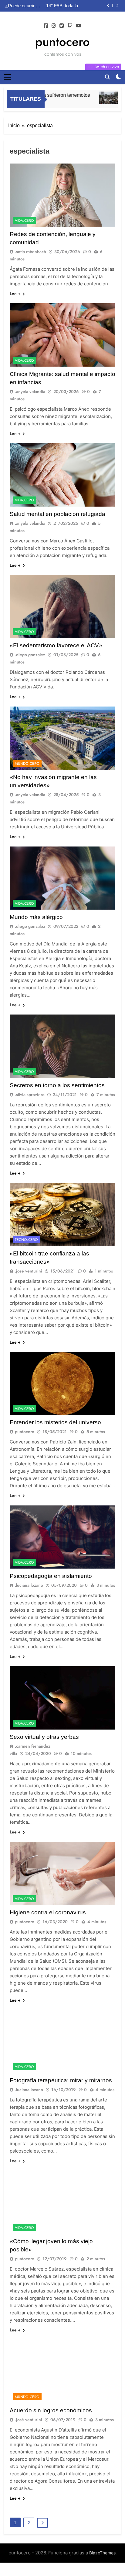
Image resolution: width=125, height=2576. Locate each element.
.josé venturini (29, 1271)
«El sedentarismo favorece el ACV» (56, 645)
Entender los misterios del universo (55, 1422)
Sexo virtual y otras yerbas (44, 1737)
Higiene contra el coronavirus (48, 1912)
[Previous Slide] (108, 6)
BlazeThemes (102, 2553)
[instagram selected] (54, 26)
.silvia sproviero (30, 1095)
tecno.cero (26, 1240)
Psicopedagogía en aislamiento (51, 1576)
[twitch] (70, 26)
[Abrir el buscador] (107, 77)
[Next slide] (117, 6)
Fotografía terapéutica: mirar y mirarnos (61, 2080)
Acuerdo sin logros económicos (51, 2410)
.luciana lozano (29, 1585)
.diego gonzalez (30, 655)
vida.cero (24, 221)
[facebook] (46, 26)
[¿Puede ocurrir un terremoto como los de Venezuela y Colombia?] (100, 98)
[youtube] (79, 26)
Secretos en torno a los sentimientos (57, 1085)
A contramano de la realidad (76, 6)
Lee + (15, 294)
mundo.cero (27, 764)
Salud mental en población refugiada (57, 514)
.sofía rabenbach (30, 252)
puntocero (62, 42)
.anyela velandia (30, 392)
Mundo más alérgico (36, 917)
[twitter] (62, 26)
